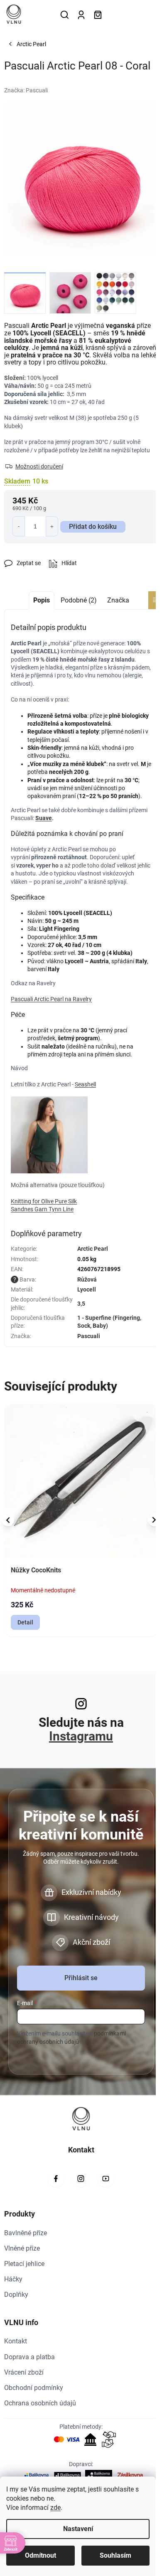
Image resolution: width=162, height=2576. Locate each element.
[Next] (154, 1520)
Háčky (13, 2279)
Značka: (26, 90)
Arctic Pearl (93, 1249)
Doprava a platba (29, 2357)
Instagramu (81, 1736)
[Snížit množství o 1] (19, 526)
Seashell (85, 1084)
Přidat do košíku (93, 527)
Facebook (56, 2179)
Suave (44, 818)
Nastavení (78, 2529)
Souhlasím (115, 2555)
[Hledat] (64, 15)
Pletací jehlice (24, 2264)
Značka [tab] (118, 600)
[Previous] (8, 1520)
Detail (25, 1622)
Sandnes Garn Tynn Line (42, 1209)
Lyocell (87, 1289)
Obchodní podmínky (34, 2388)
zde (55, 2508)
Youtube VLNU (106, 2179)
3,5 (81, 1304)
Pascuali (89, 1336)
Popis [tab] (42, 600)
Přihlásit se (81, 1978)
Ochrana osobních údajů (40, 2403)
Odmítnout (40, 2555)
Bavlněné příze (26, 2233)
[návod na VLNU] (49, 1134)
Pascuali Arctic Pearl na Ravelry (51, 999)
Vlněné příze (22, 2248)
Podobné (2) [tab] (79, 600)
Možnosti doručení (39, 466)
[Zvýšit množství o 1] (52, 526)
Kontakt (16, 2341)
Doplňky (16, 2295)
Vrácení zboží (24, 2372)
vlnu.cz (81, 2179)
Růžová (87, 1279)
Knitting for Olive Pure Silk (44, 1201)
